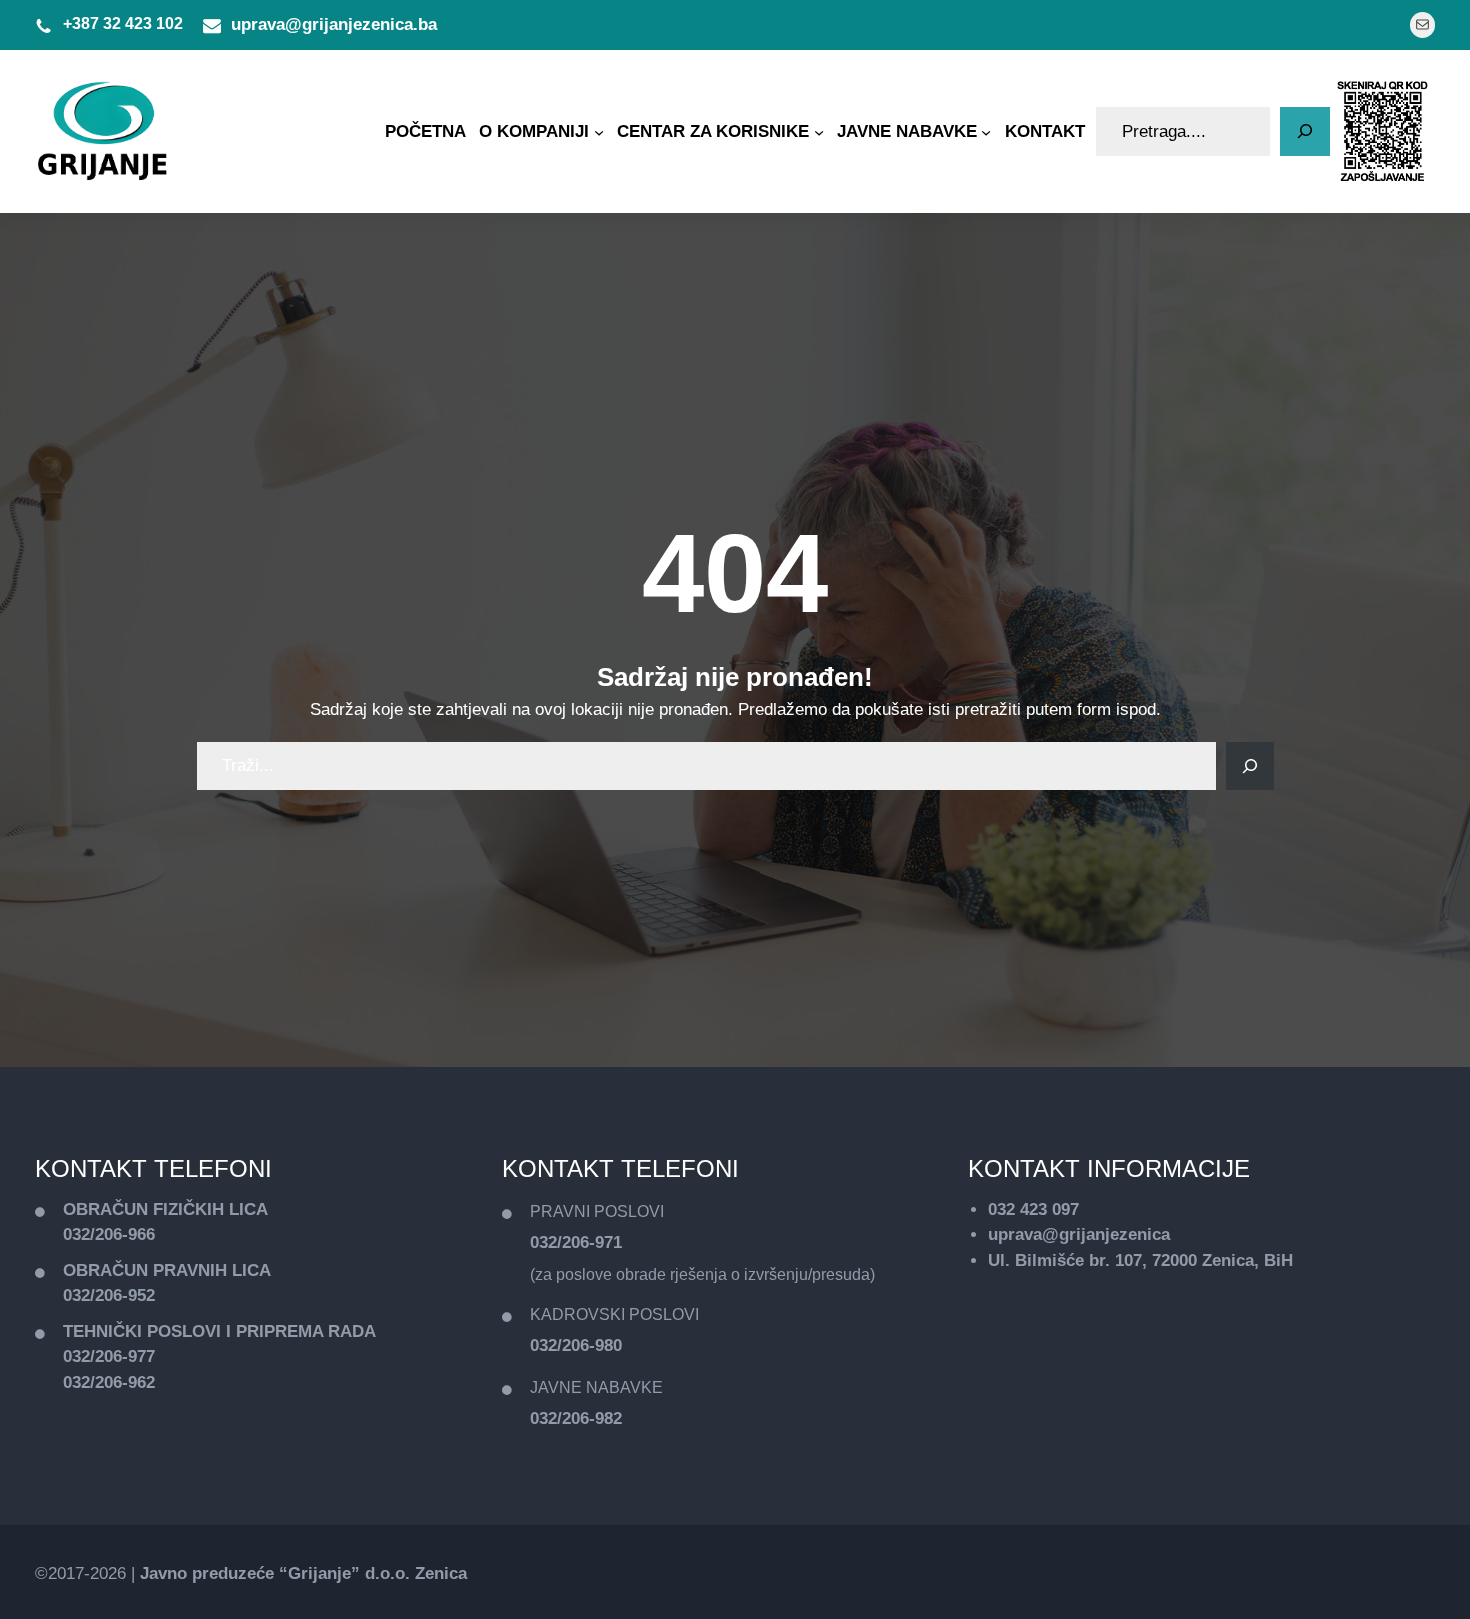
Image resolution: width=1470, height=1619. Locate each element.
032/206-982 (576, 1418)
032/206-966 (109, 1234)
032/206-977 (109, 1356)
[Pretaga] (1305, 132)
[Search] (1250, 766)
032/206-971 (576, 1242)
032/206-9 (100, 1295)
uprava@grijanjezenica (1079, 1234)
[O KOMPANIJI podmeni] (599, 131)
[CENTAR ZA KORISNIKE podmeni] (819, 131)
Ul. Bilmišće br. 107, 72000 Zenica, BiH (1140, 1260)
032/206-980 (576, 1345)
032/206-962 (109, 1382)
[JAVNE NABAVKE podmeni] (986, 131)
